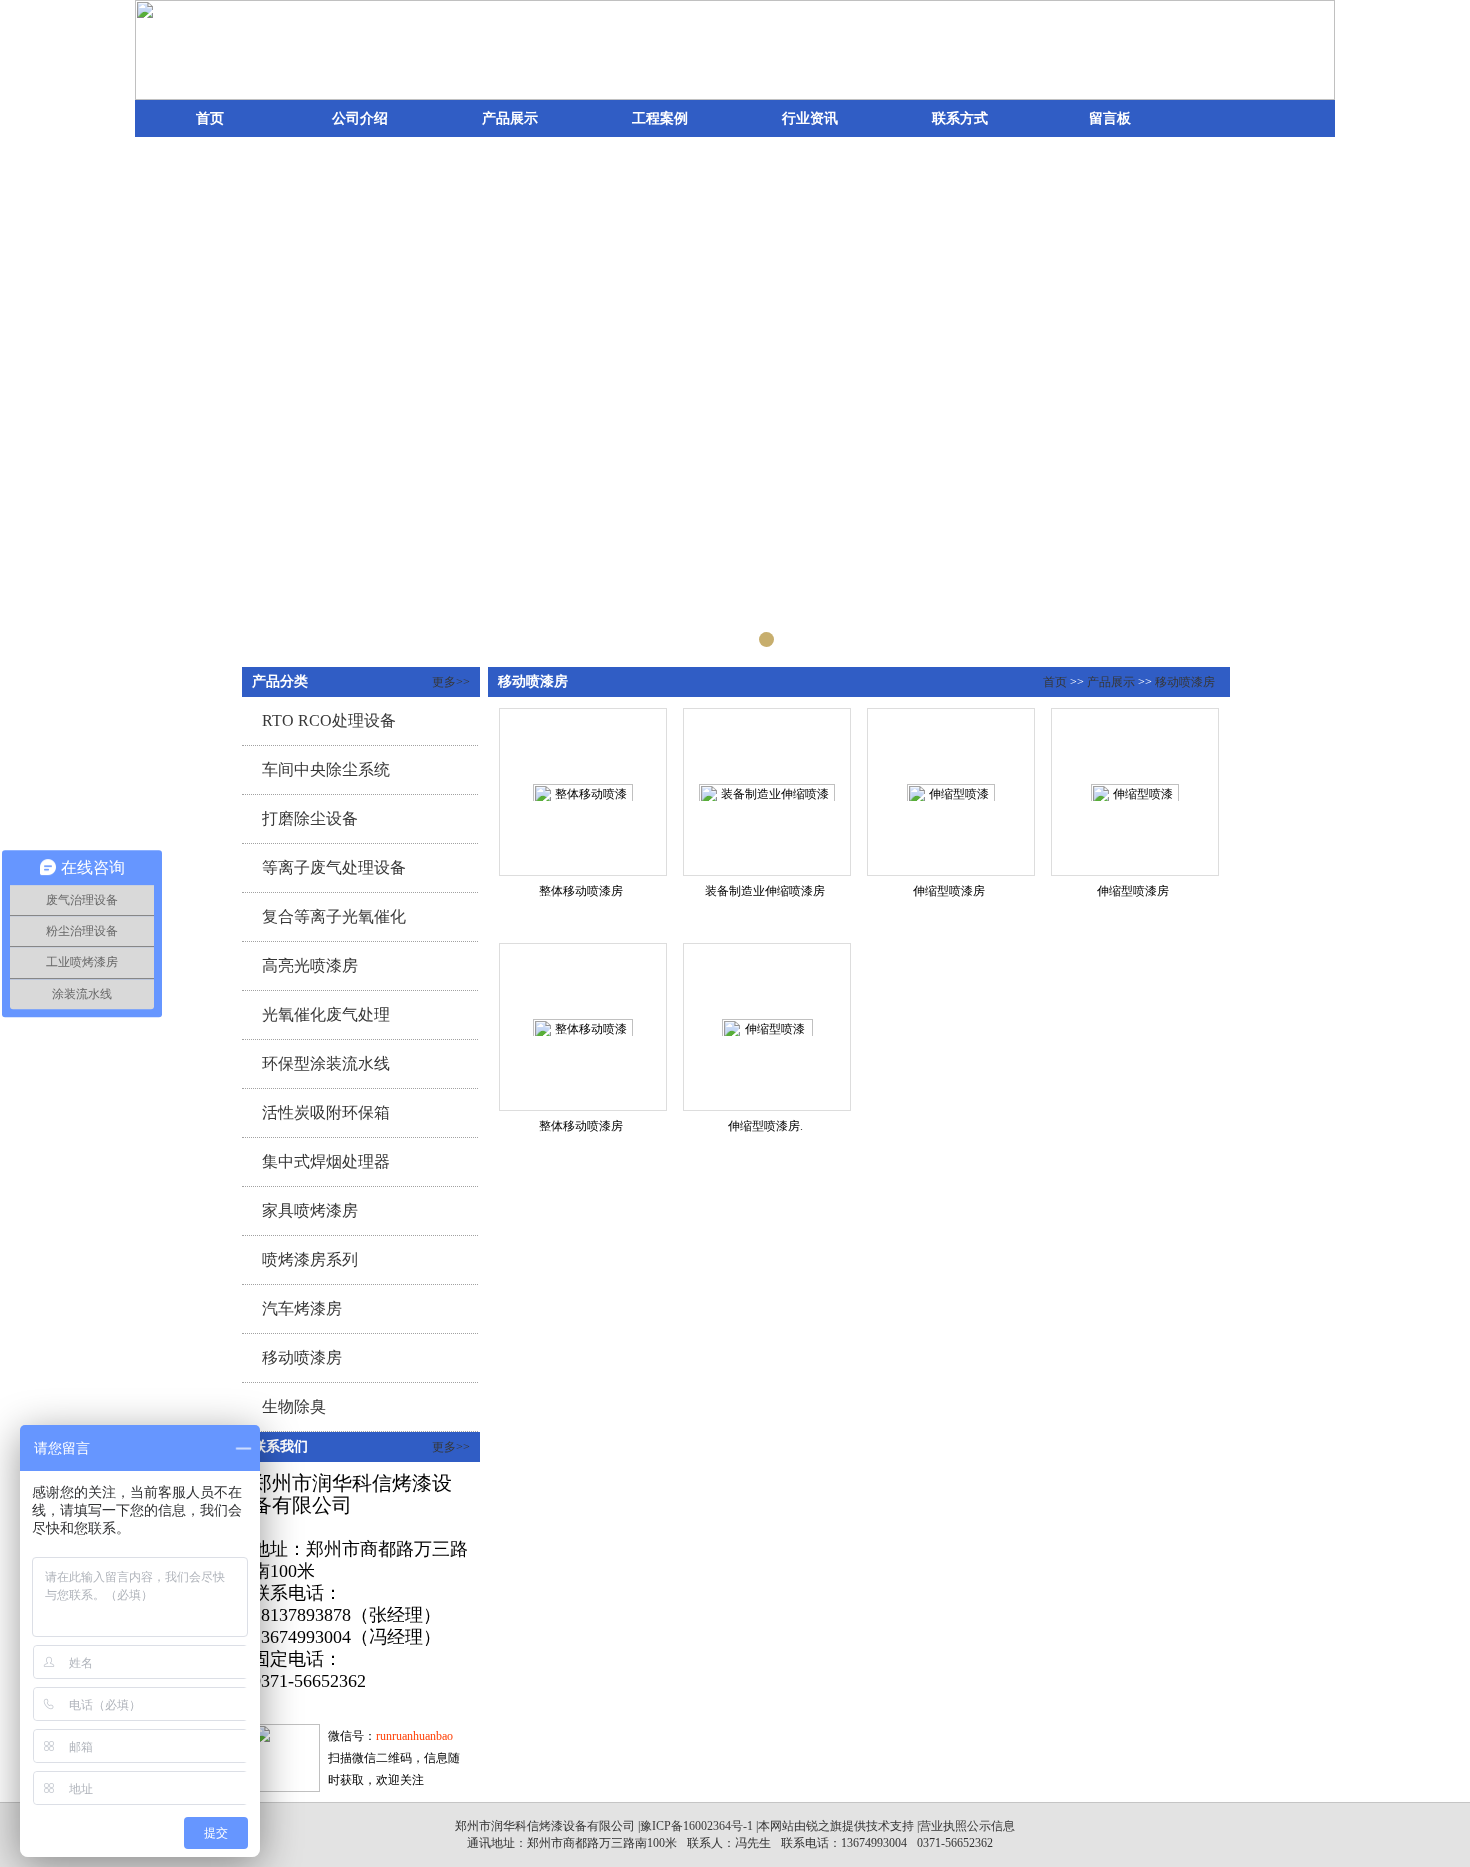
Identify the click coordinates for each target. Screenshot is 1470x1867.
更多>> (451, 682)
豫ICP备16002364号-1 (696, 1826)
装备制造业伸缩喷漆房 (765, 891)
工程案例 (660, 118)
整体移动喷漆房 (581, 891)
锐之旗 (824, 1826)
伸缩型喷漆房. (765, 1126)
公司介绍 (360, 118)
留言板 (1110, 118)
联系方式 (960, 118)
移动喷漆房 (1185, 682)
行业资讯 (810, 118)
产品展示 (510, 118)
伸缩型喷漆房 (949, 891)
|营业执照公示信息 (964, 1826)
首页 (210, 118)
